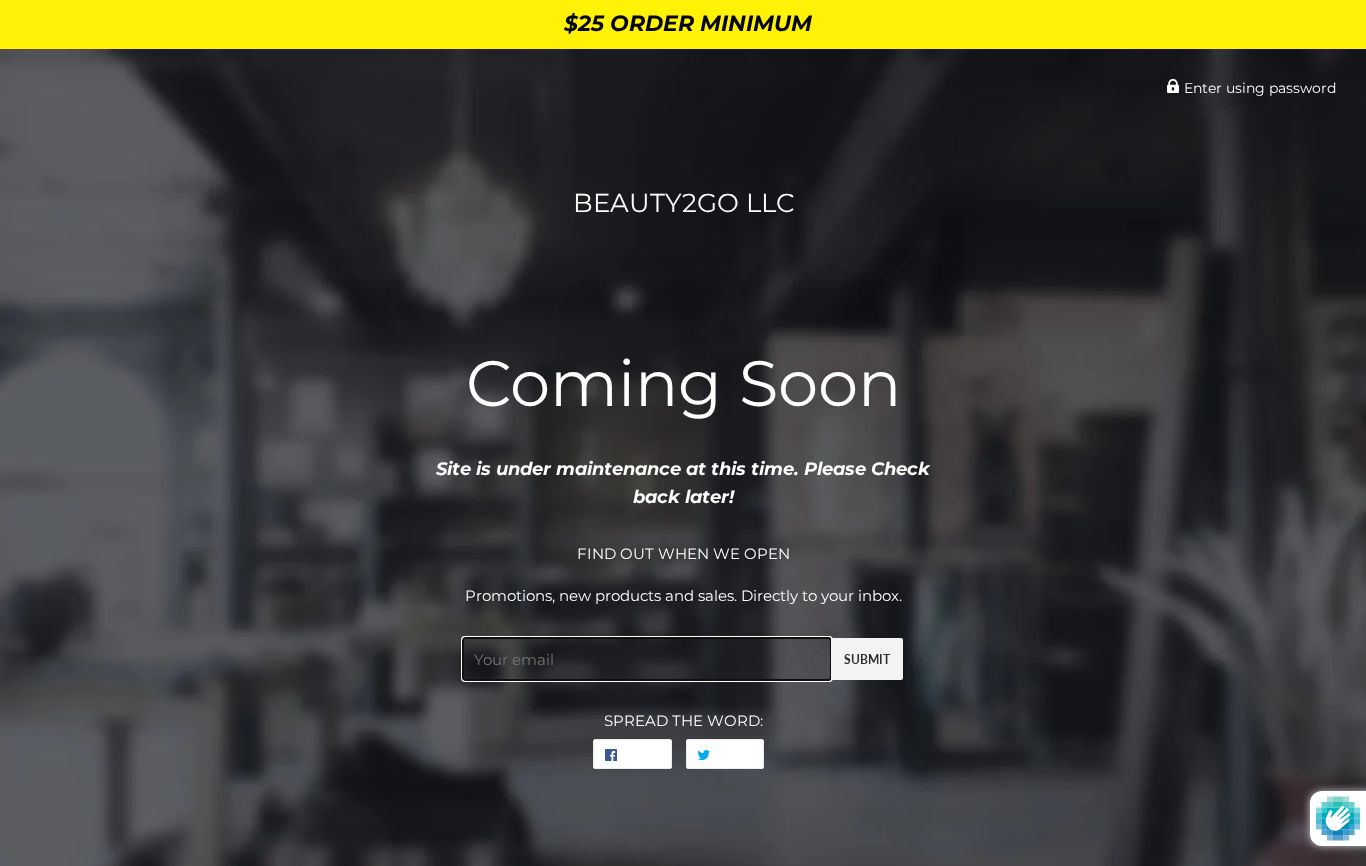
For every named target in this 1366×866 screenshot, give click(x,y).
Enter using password (1258, 88)
